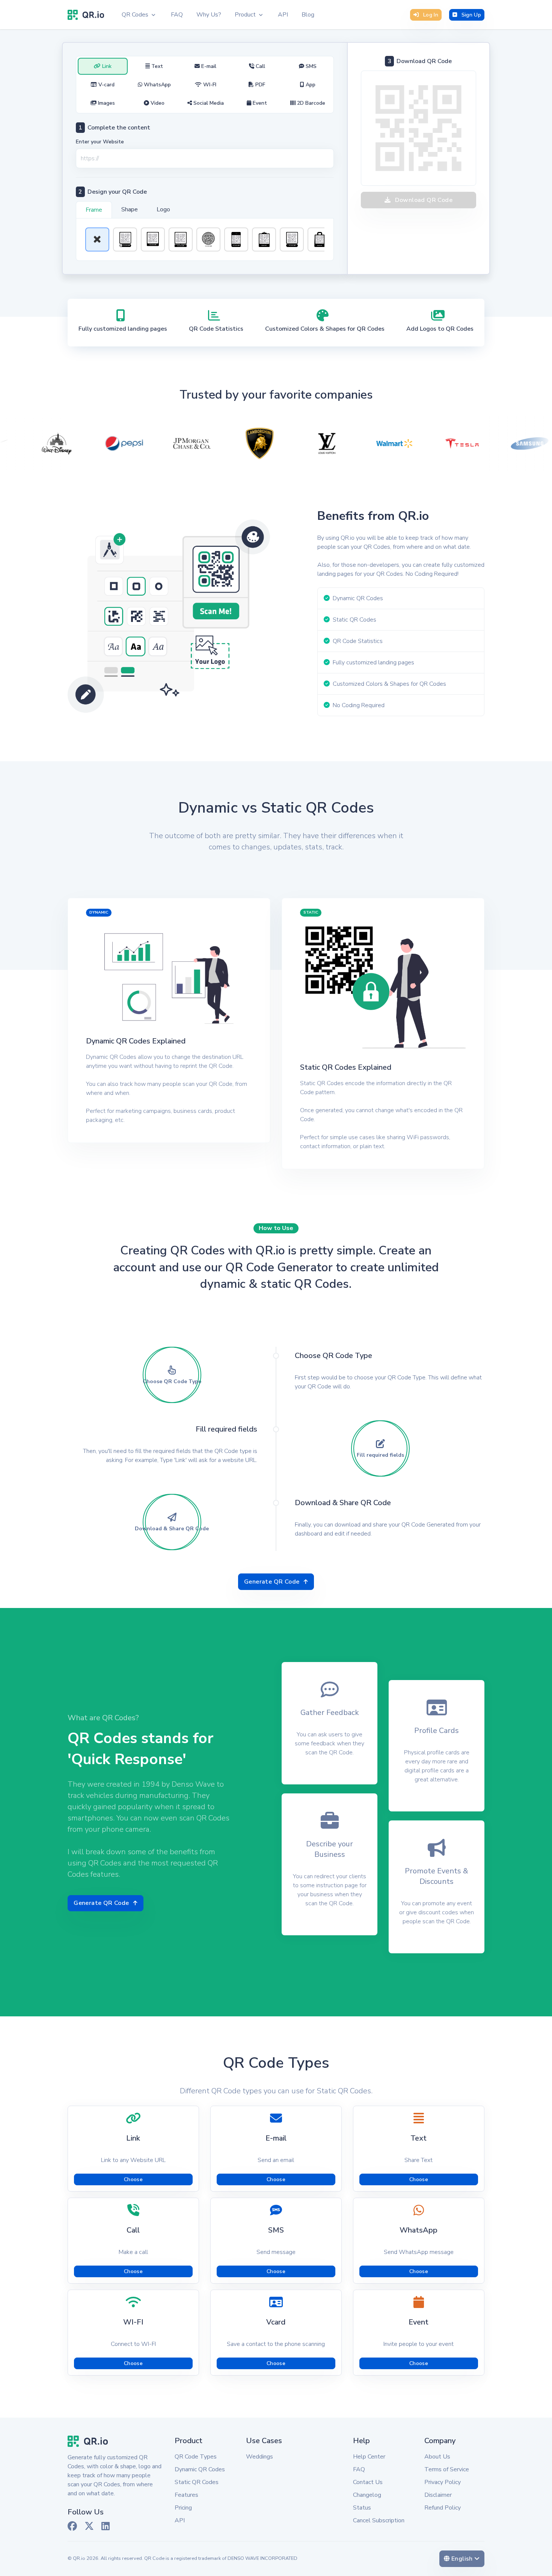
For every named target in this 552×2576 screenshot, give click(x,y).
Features (186, 2495)
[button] (139, 15)
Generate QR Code (272, 1582)
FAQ (359, 2469)
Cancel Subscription (379, 2520)
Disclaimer (438, 2495)
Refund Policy (443, 2508)
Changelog (367, 2495)
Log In (431, 15)
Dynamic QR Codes (200, 2469)
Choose (133, 2179)
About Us (437, 2457)
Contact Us (368, 2482)
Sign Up (471, 15)
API (180, 2520)
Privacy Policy (443, 2482)
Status (362, 2508)
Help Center (369, 2457)
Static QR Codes (197, 2482)
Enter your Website (100, 142)
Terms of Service (447, 2469)
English (467, 2559)
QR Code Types (196, 2457)
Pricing (183, 2508)
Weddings (259, 2457)
